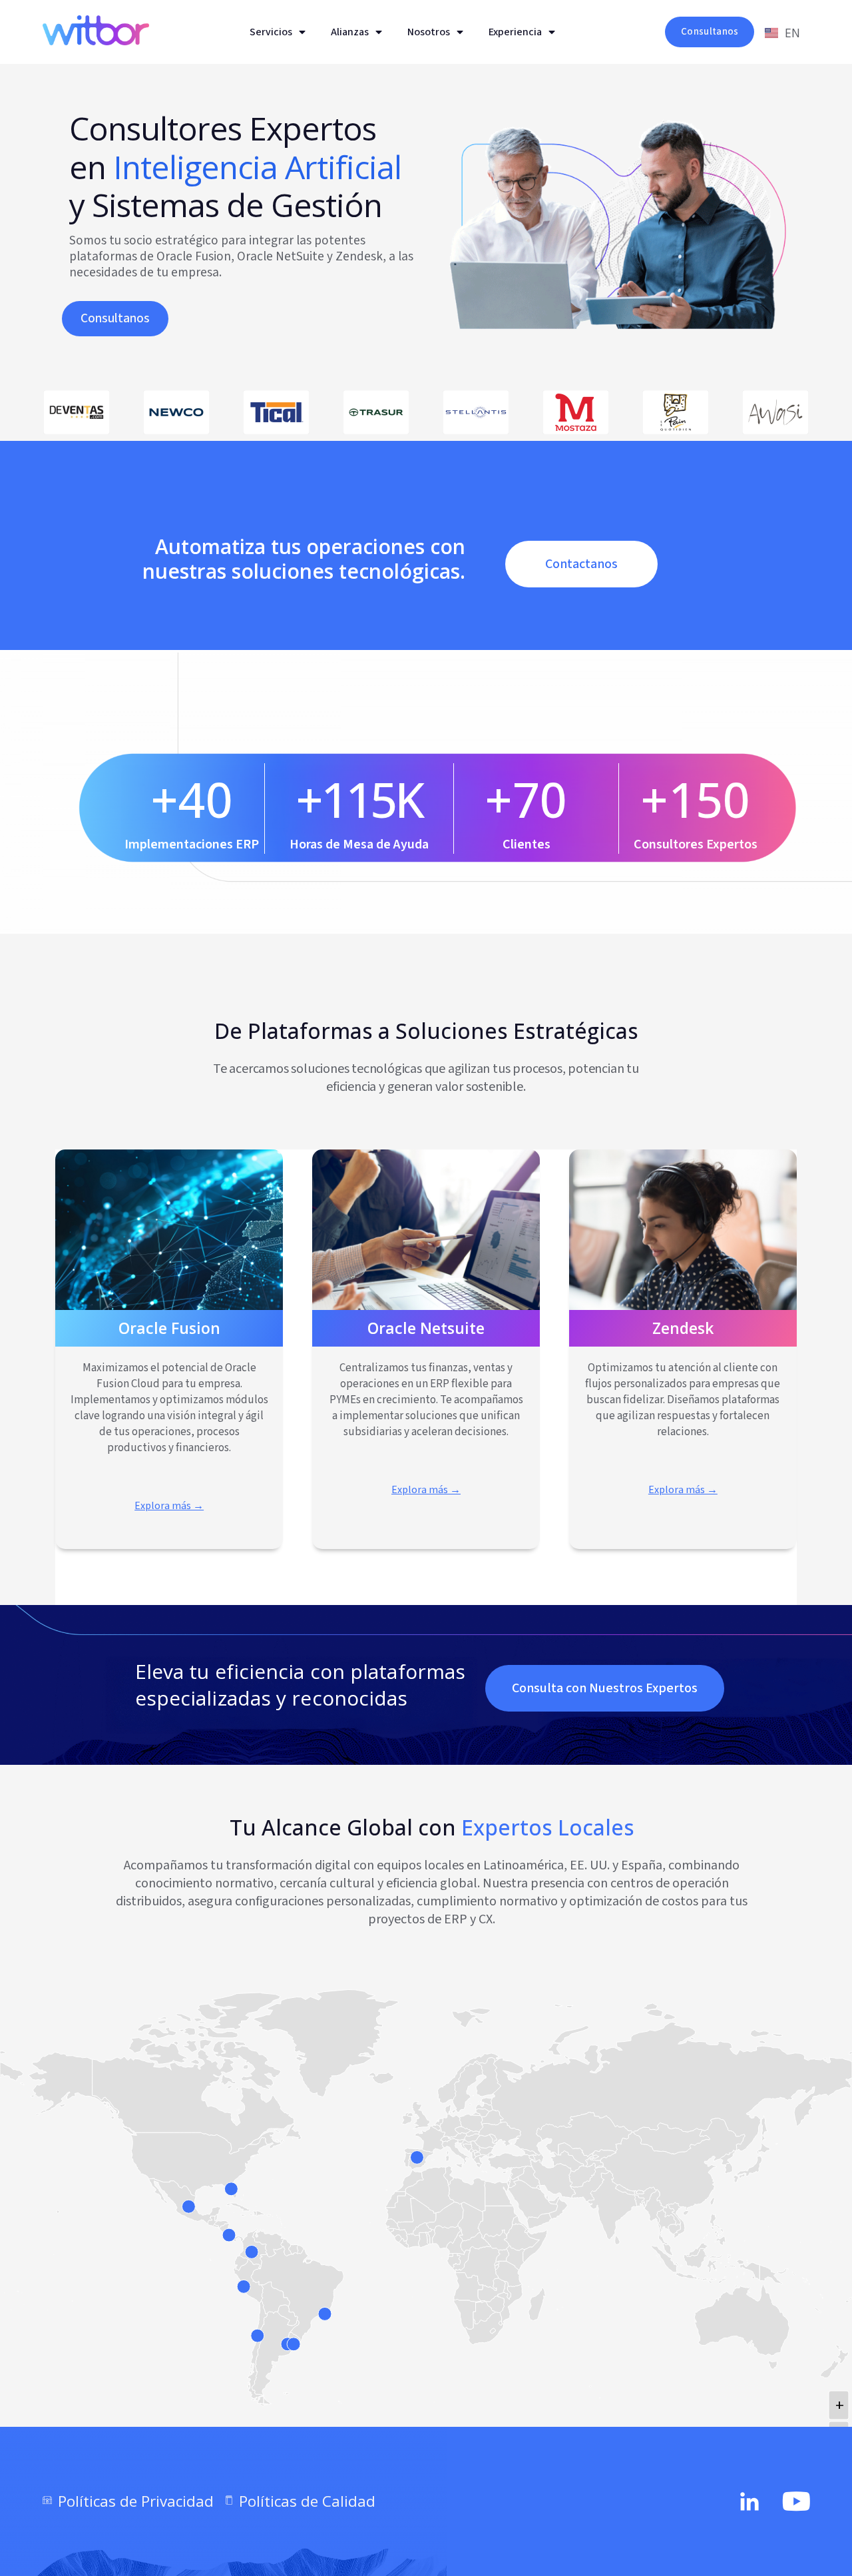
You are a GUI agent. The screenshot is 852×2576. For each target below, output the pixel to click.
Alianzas (350, 32)
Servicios (271, 32)
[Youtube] (797, 2501)
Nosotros (429, 32)
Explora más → (169, 1506)
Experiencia (515, 32)
